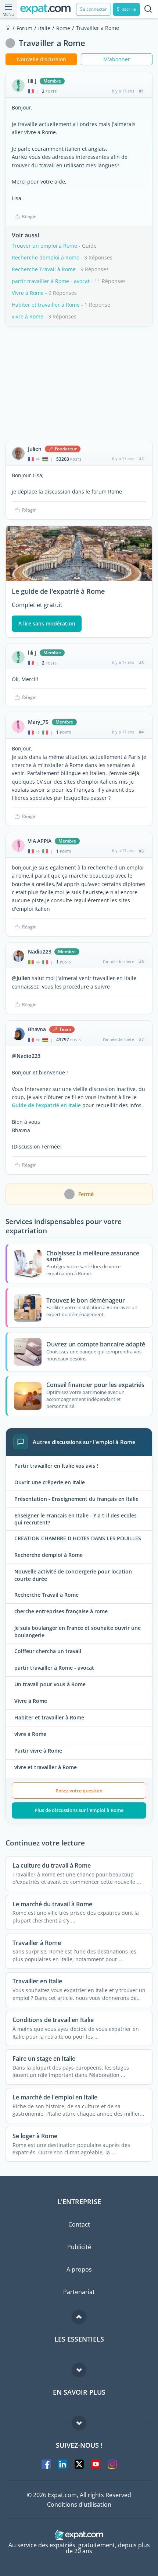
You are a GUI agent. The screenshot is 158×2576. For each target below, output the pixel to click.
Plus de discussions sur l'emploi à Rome (79, 1810)
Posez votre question (79, 1791)
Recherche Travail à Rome (44, 269)
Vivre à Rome (28, 293)
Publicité (79, 2247)
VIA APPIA (40, 841)
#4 (141, 732)
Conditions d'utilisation (79, 2504)
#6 (141, 961)
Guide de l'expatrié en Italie (46, 1105)
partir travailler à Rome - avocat (51, 281)
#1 (141, 91)
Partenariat (79, 2292)
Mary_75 (38, 722)
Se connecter (94, 9)
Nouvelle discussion (42, 59)
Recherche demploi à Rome (46, 257)
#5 (141, 851)
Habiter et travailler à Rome (46, 305)
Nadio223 (39, 952)
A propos (79, 2269)
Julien (35, 449)
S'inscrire (126, 9)
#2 (141, 458)
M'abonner (117, 59)
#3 (141, 663)
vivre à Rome (28, 316)
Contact (79, 2224)
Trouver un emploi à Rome (44, 246)
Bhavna (37, 1029)
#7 (141, 1039)
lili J (32, 81)
